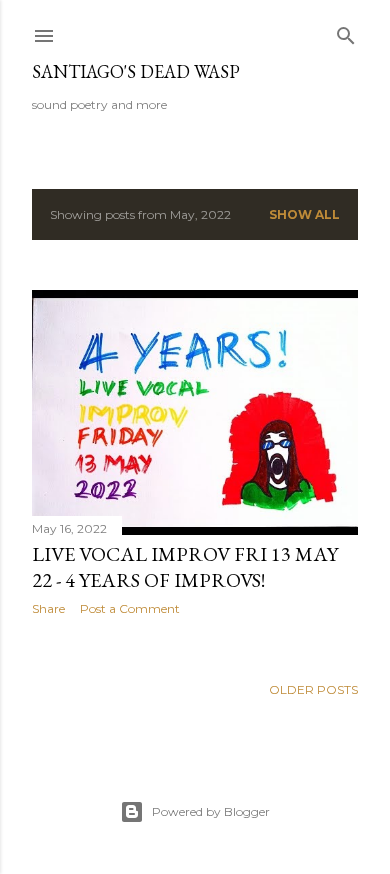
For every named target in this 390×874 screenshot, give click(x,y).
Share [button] (48, 608)
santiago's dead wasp (136, 71)
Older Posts (313, 689)
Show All (304, 214)
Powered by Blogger (211, 811)
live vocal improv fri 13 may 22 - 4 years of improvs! (185, 567)
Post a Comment (130, 608)
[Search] (346, 31)
